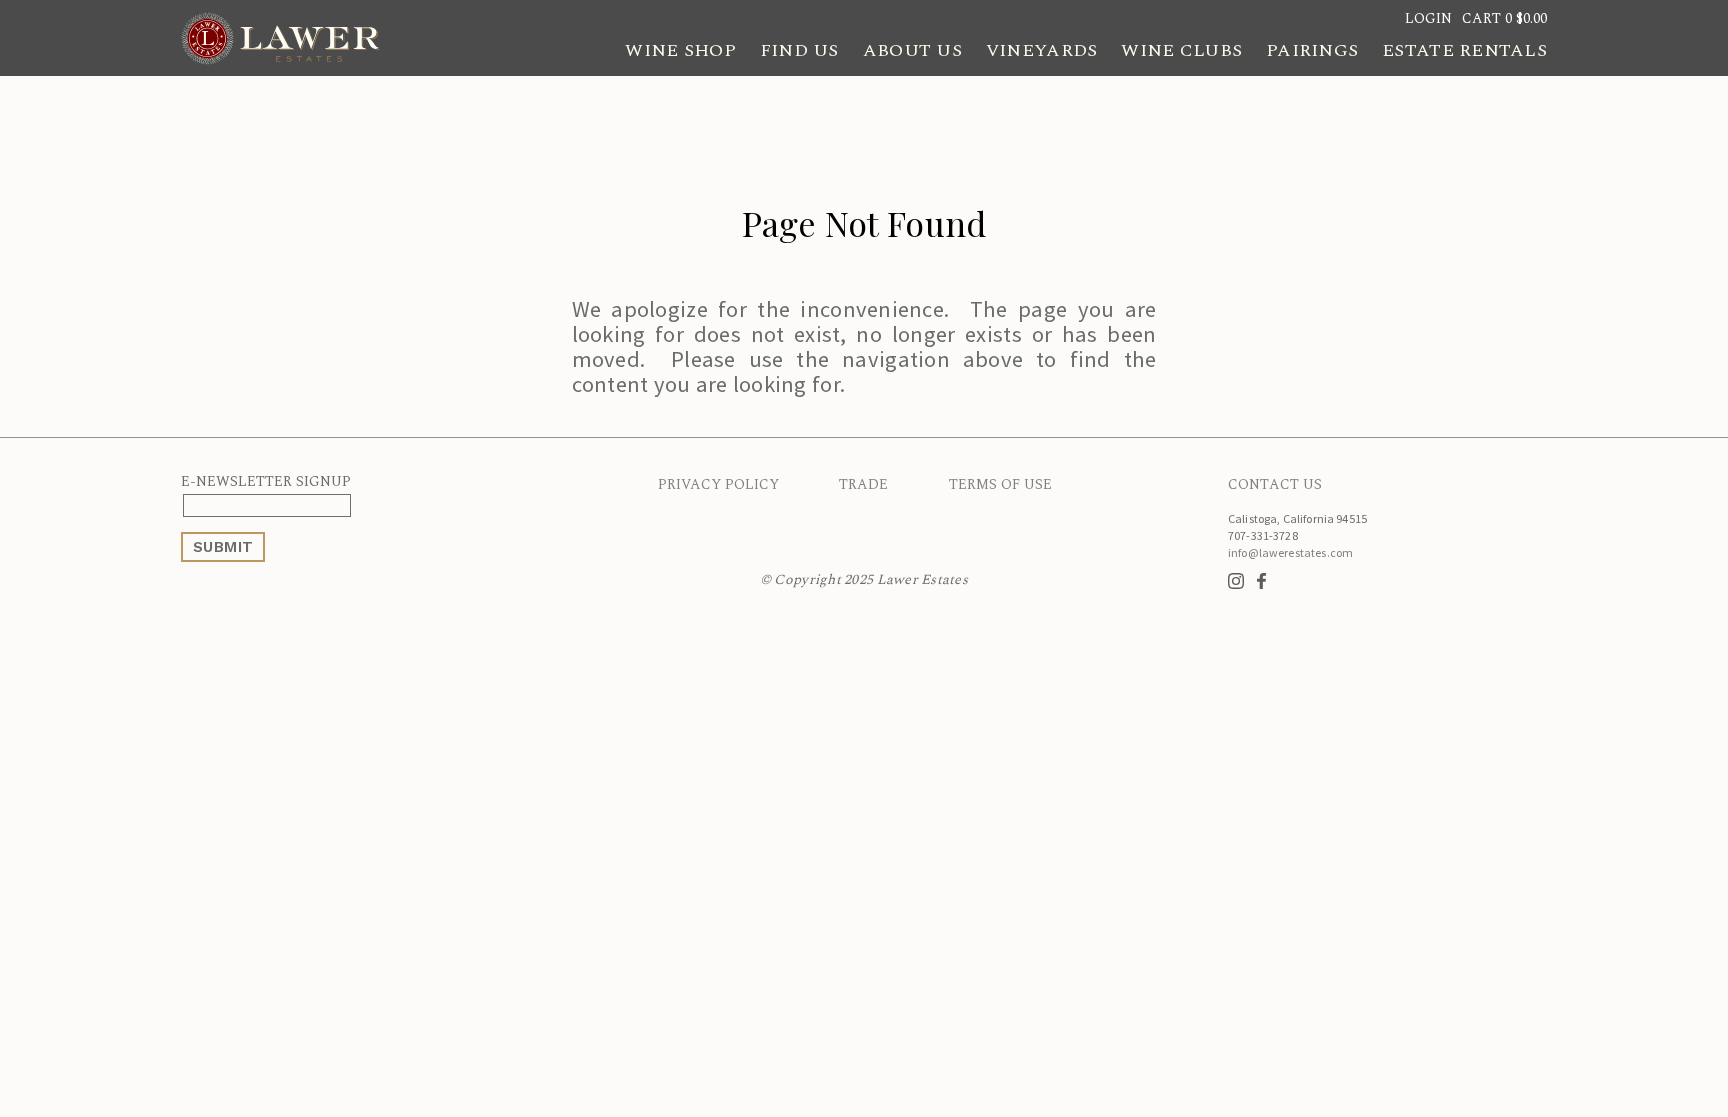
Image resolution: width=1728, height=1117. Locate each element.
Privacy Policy (718, 484)
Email (354, 505)
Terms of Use (1000, 484)
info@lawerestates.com (1290, 552)
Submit (223, 547)
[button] (1504, 18)
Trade (863, 484)
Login (1428, 18)
